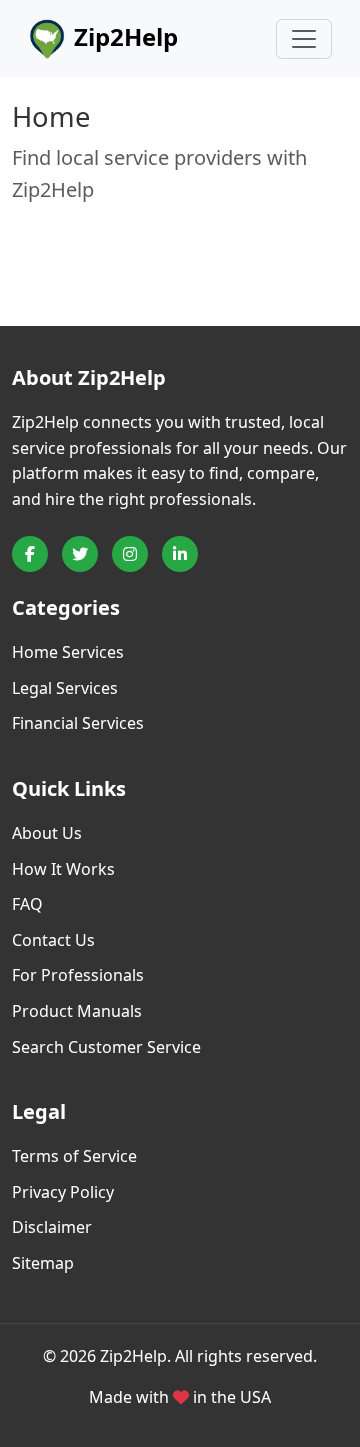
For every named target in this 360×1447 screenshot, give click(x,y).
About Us (47, 833)
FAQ (27, 904)
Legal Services (65, 688)
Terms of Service (74, 1156)
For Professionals (78, 975)
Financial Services (78, 723)
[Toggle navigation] (304, 39)
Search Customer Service (106, 1047)
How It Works (63, 869)
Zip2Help (123, 36)
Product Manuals (77, 1011)
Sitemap (43, 1263)
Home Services (68, 652)
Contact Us (53, 940)
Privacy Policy (63, 1192)
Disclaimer (52, 1227)
